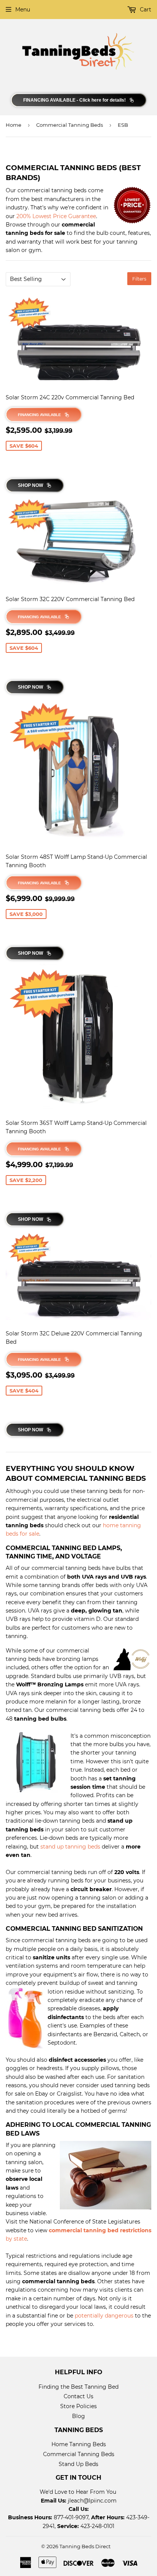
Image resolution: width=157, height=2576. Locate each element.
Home (14, 125)
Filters (139, 279)
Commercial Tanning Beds (70, 125)
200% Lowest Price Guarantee (56, 216)
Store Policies (78, 2406)
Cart (145, 10)
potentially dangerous (104, 2316)
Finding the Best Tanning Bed (78, 2387)
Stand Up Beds (78, 2464)
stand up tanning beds (70, 1847)
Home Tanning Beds (79, 2444)
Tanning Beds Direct (85, 2546)
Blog (78, 2416)
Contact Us (78, 2396)
